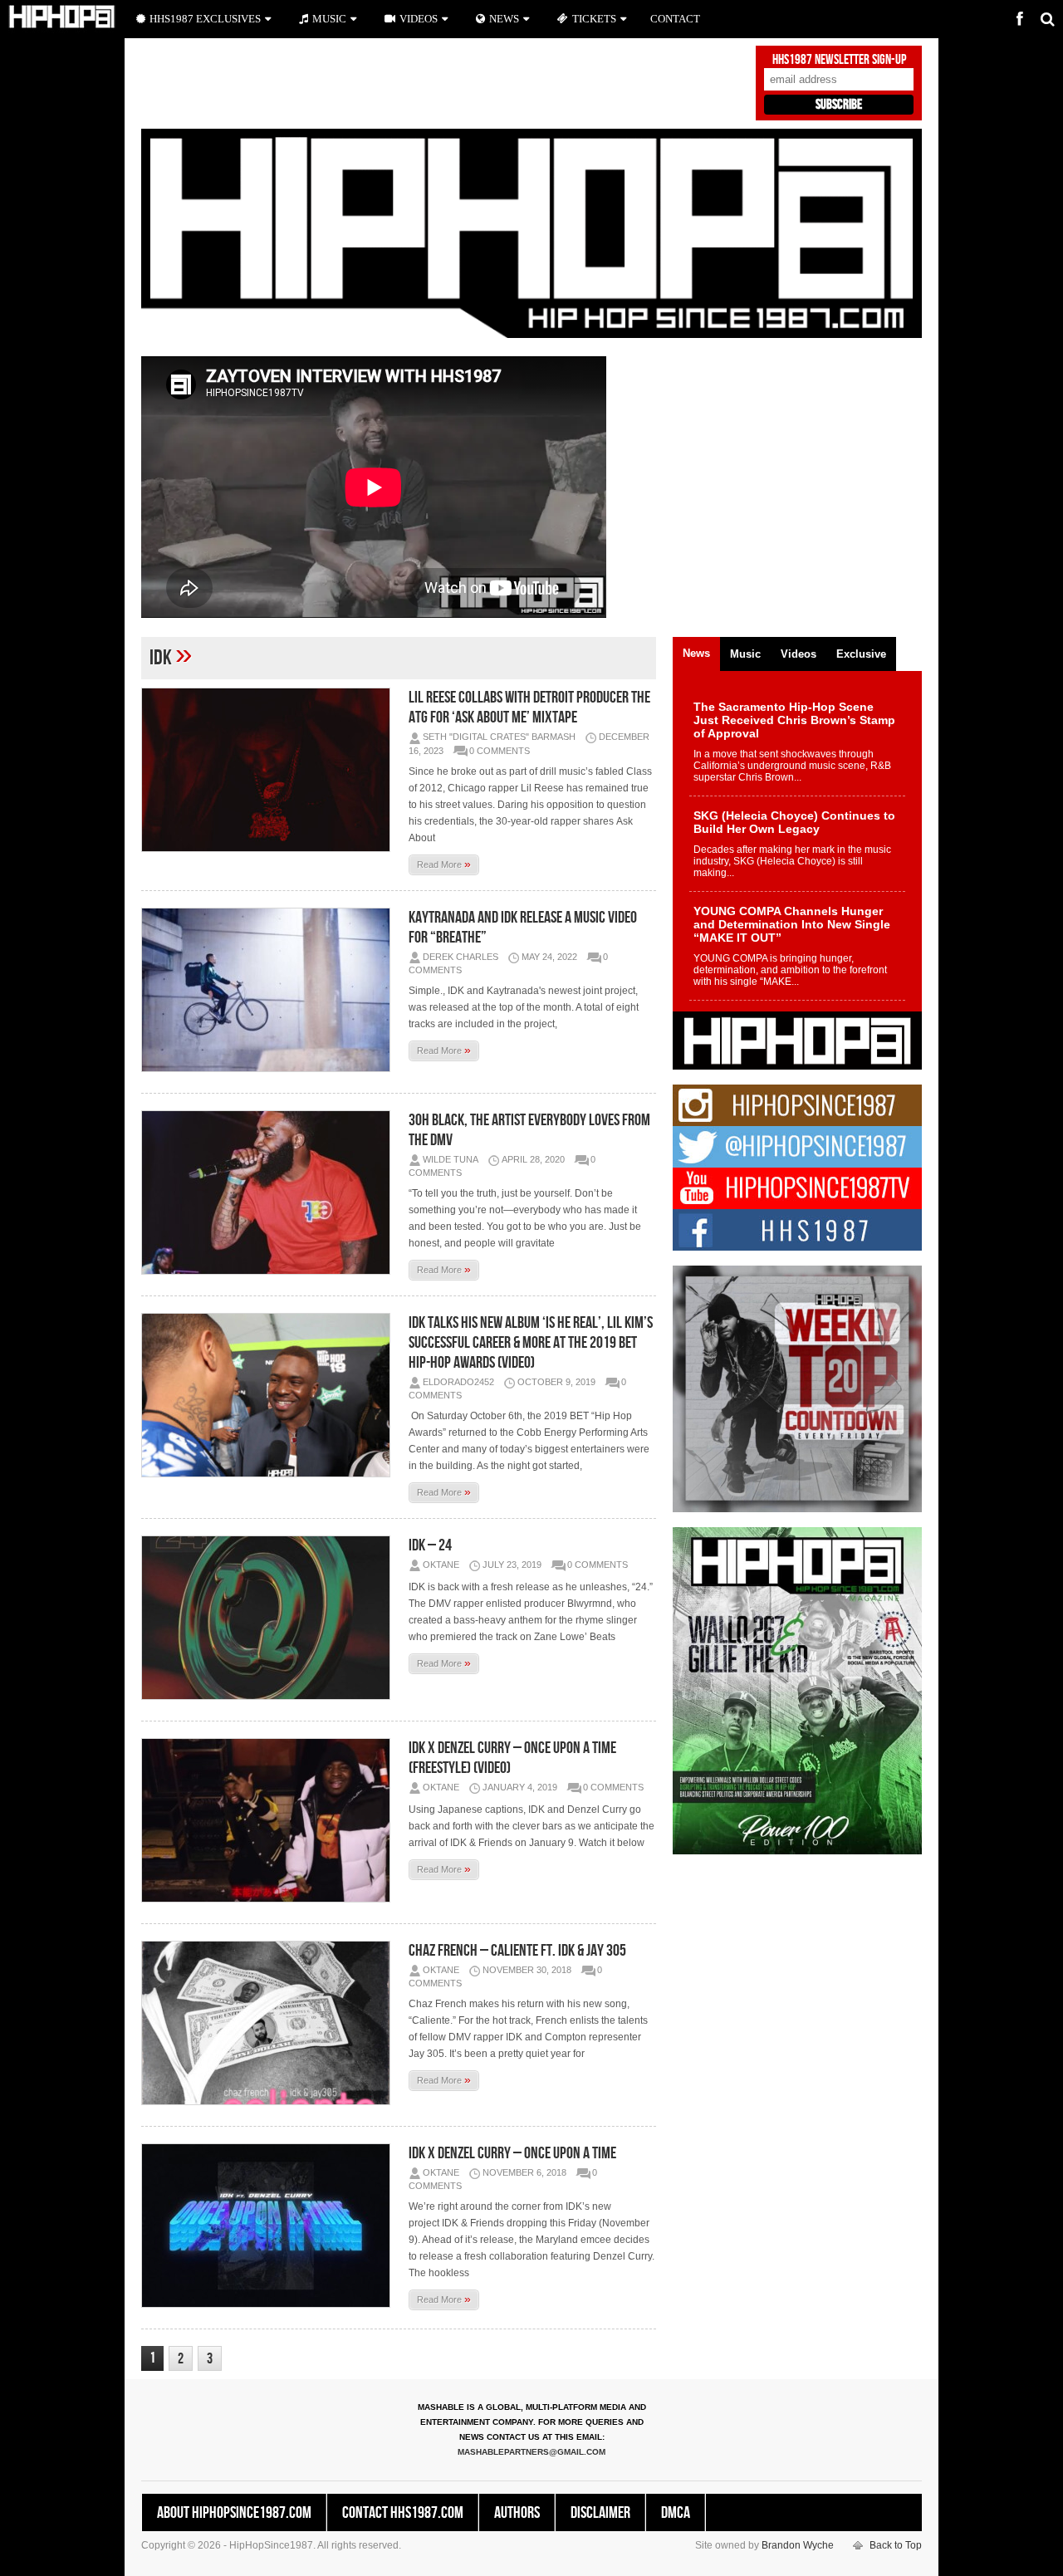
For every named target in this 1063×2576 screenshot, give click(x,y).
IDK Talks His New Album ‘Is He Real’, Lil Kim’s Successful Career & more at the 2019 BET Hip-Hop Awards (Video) (531, 1343)
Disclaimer (600, 2513)
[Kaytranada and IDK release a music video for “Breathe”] (270, 990)
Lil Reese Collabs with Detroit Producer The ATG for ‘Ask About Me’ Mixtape (529, 708)
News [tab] (696, 653)
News (504, 19)
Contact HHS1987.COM (403, 2513)
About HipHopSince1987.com (234, 2513)
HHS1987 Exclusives (205, 19)
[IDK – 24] (270, 1618)
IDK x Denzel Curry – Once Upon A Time (512, 2153)
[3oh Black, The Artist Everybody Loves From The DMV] (270, 1193)
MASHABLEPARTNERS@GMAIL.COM (531, 2452)
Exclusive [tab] (861, 654)
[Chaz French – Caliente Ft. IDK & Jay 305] (270, 2023)
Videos (419, 19)
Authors (517, 2513)
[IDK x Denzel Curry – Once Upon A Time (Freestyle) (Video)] (270, 1820)
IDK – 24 (430, 1545)
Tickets (594, 19)
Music (329, 19)
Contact (675, 19)
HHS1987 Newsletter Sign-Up (839, 60)
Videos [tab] (798, 654)
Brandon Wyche (798, 2545)
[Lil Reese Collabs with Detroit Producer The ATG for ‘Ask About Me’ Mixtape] (270, 770)
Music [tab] (745, 654)
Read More (444, 864)
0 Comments (500, 751)
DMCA (676, 2513)
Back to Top (896, 2545)
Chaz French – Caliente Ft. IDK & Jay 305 (517, 1951)
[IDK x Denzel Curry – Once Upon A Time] (270, 2226)
